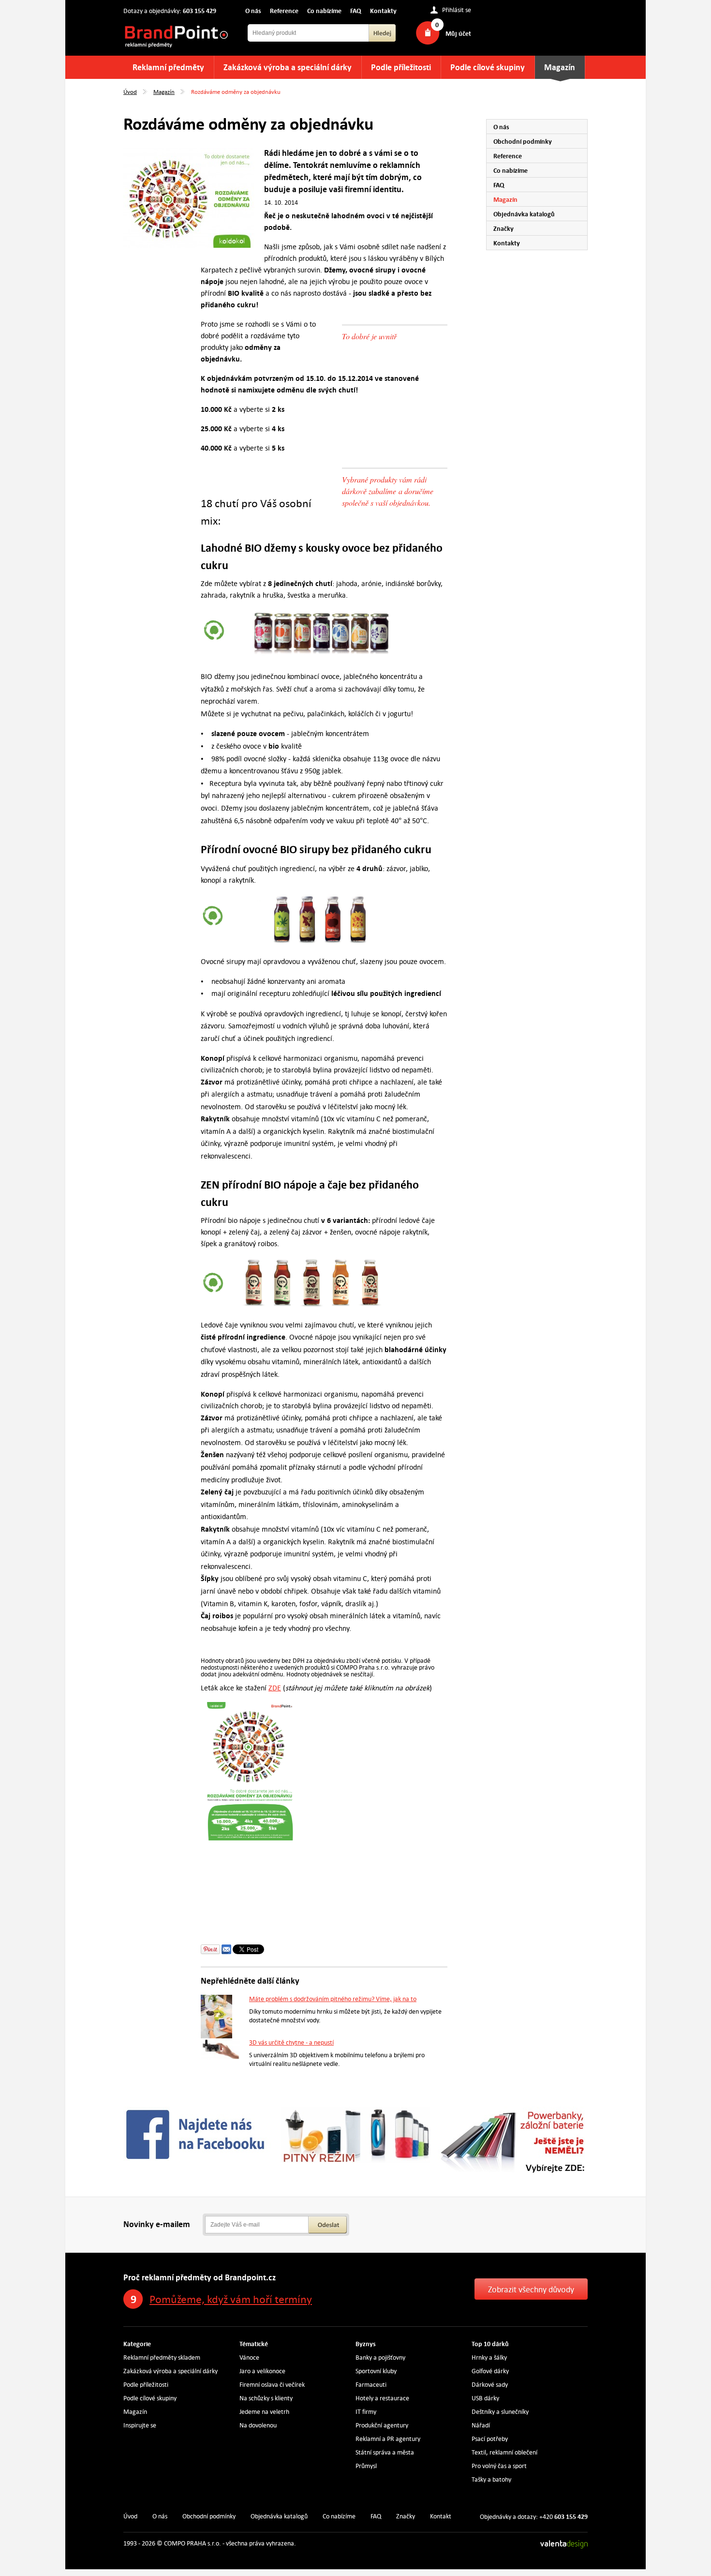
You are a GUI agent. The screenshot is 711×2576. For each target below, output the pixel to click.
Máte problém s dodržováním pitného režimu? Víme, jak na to (333, 1999)
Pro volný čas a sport (499, 2466)
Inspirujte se (140, 2425)
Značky (504, 228)
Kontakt (441, 2516)
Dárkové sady (490, 2385)
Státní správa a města (385, 2452)
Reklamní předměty (168, 68)
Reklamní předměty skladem (162, 2358)
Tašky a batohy (491, 2479)
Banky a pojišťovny (380, 2358)
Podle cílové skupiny (488, 68)
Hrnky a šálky (489, 2358)
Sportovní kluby (376, 2371)
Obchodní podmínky (523, 141)
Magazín (560, 68)
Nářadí (481, 2425)
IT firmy (366, 2412)
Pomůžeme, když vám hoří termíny (231, 2299)
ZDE (275, 1688)
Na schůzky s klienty (266, 2398)
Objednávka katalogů (524, 214)
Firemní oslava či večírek (272, 2385)
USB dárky (485, 2398)
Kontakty (383, 11)
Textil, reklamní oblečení (504, 2452)
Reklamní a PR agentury (388, 2439)
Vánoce (249, 2358)
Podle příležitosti (401, 68)
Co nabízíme (324, 11)
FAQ (356, 11)
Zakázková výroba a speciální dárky (288, 68)
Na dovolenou (258, 2425)
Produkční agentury (382, 2425)
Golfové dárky (490, 2371)
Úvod (130, 91)
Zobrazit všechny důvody (531, 2290)
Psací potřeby (490, 2439)
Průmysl (366, 2466)
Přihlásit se (457, 10)
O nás (253, 11)
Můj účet (458, 33)
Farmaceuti (371, 2385)
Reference (284, 11)
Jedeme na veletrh (264, 2412)
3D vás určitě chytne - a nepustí (291, 2042)
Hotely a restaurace (382, 2398)
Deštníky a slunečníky (500, 2412)
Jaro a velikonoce (262, 2371)
